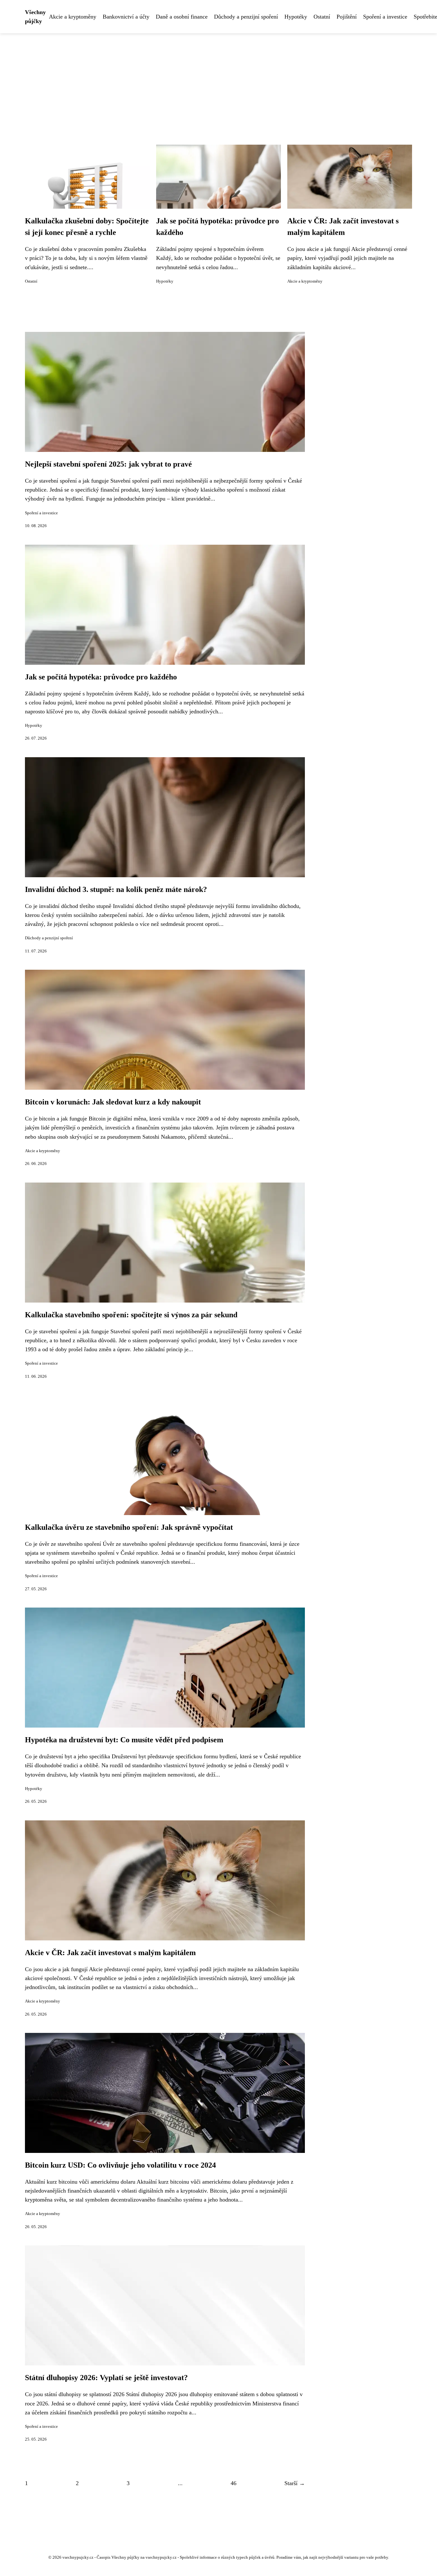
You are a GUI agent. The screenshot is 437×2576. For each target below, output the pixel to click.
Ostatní (322, 17)
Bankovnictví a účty (126, 17)
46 (234, 2483)
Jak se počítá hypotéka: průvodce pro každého (101, 677)
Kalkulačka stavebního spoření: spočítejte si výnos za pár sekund (131, 1315)
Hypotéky (296, 17)
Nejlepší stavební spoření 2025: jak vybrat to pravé (108, 464)
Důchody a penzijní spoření (246, 17)
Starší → (295, 2483)
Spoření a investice (385, 17)
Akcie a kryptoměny (73, 17)
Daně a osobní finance (182, 17)
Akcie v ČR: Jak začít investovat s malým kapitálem (110, 1953)
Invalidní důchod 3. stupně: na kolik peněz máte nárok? (116, 889)
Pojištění (347, 17)
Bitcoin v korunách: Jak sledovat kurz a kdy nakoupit (113, 1102)
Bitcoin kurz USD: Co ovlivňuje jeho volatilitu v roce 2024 (120, 2165)
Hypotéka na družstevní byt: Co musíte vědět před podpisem (124, 1740)
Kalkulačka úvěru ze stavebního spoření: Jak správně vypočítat (129, 1527)
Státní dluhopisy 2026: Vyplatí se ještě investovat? (106, 2378)
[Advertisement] (219, 81)
